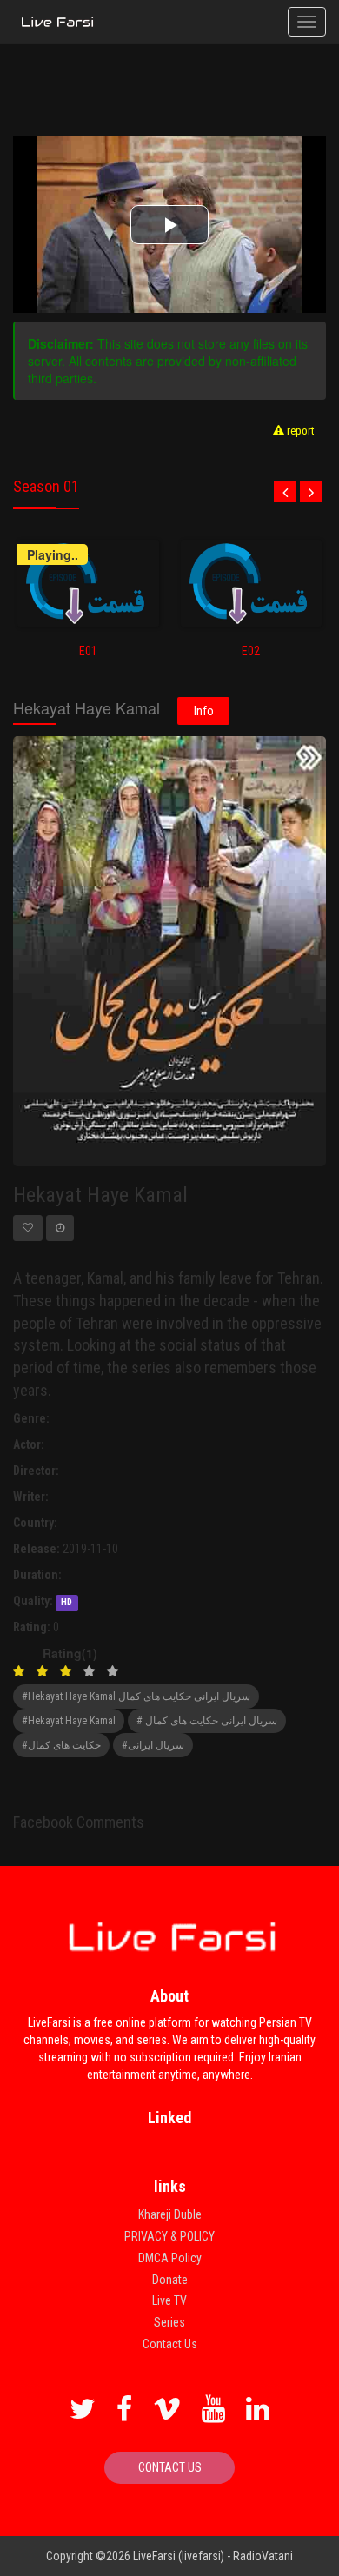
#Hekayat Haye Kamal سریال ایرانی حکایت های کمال (136, 1696)
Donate (170, 2280)
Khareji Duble (170, 2214)
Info (204, 711)
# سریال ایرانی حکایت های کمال (207, 1721)
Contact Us (170, 2344)
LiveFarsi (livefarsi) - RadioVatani (213, 2556)
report (299, 431)
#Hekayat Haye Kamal (69, 1721)
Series (169, 2322)
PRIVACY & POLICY (169, 2236)
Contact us (170, 2467)
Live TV (169, 2300)
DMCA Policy (170, 2258)
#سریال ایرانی (153, 1745)
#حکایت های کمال (61, 1745)
